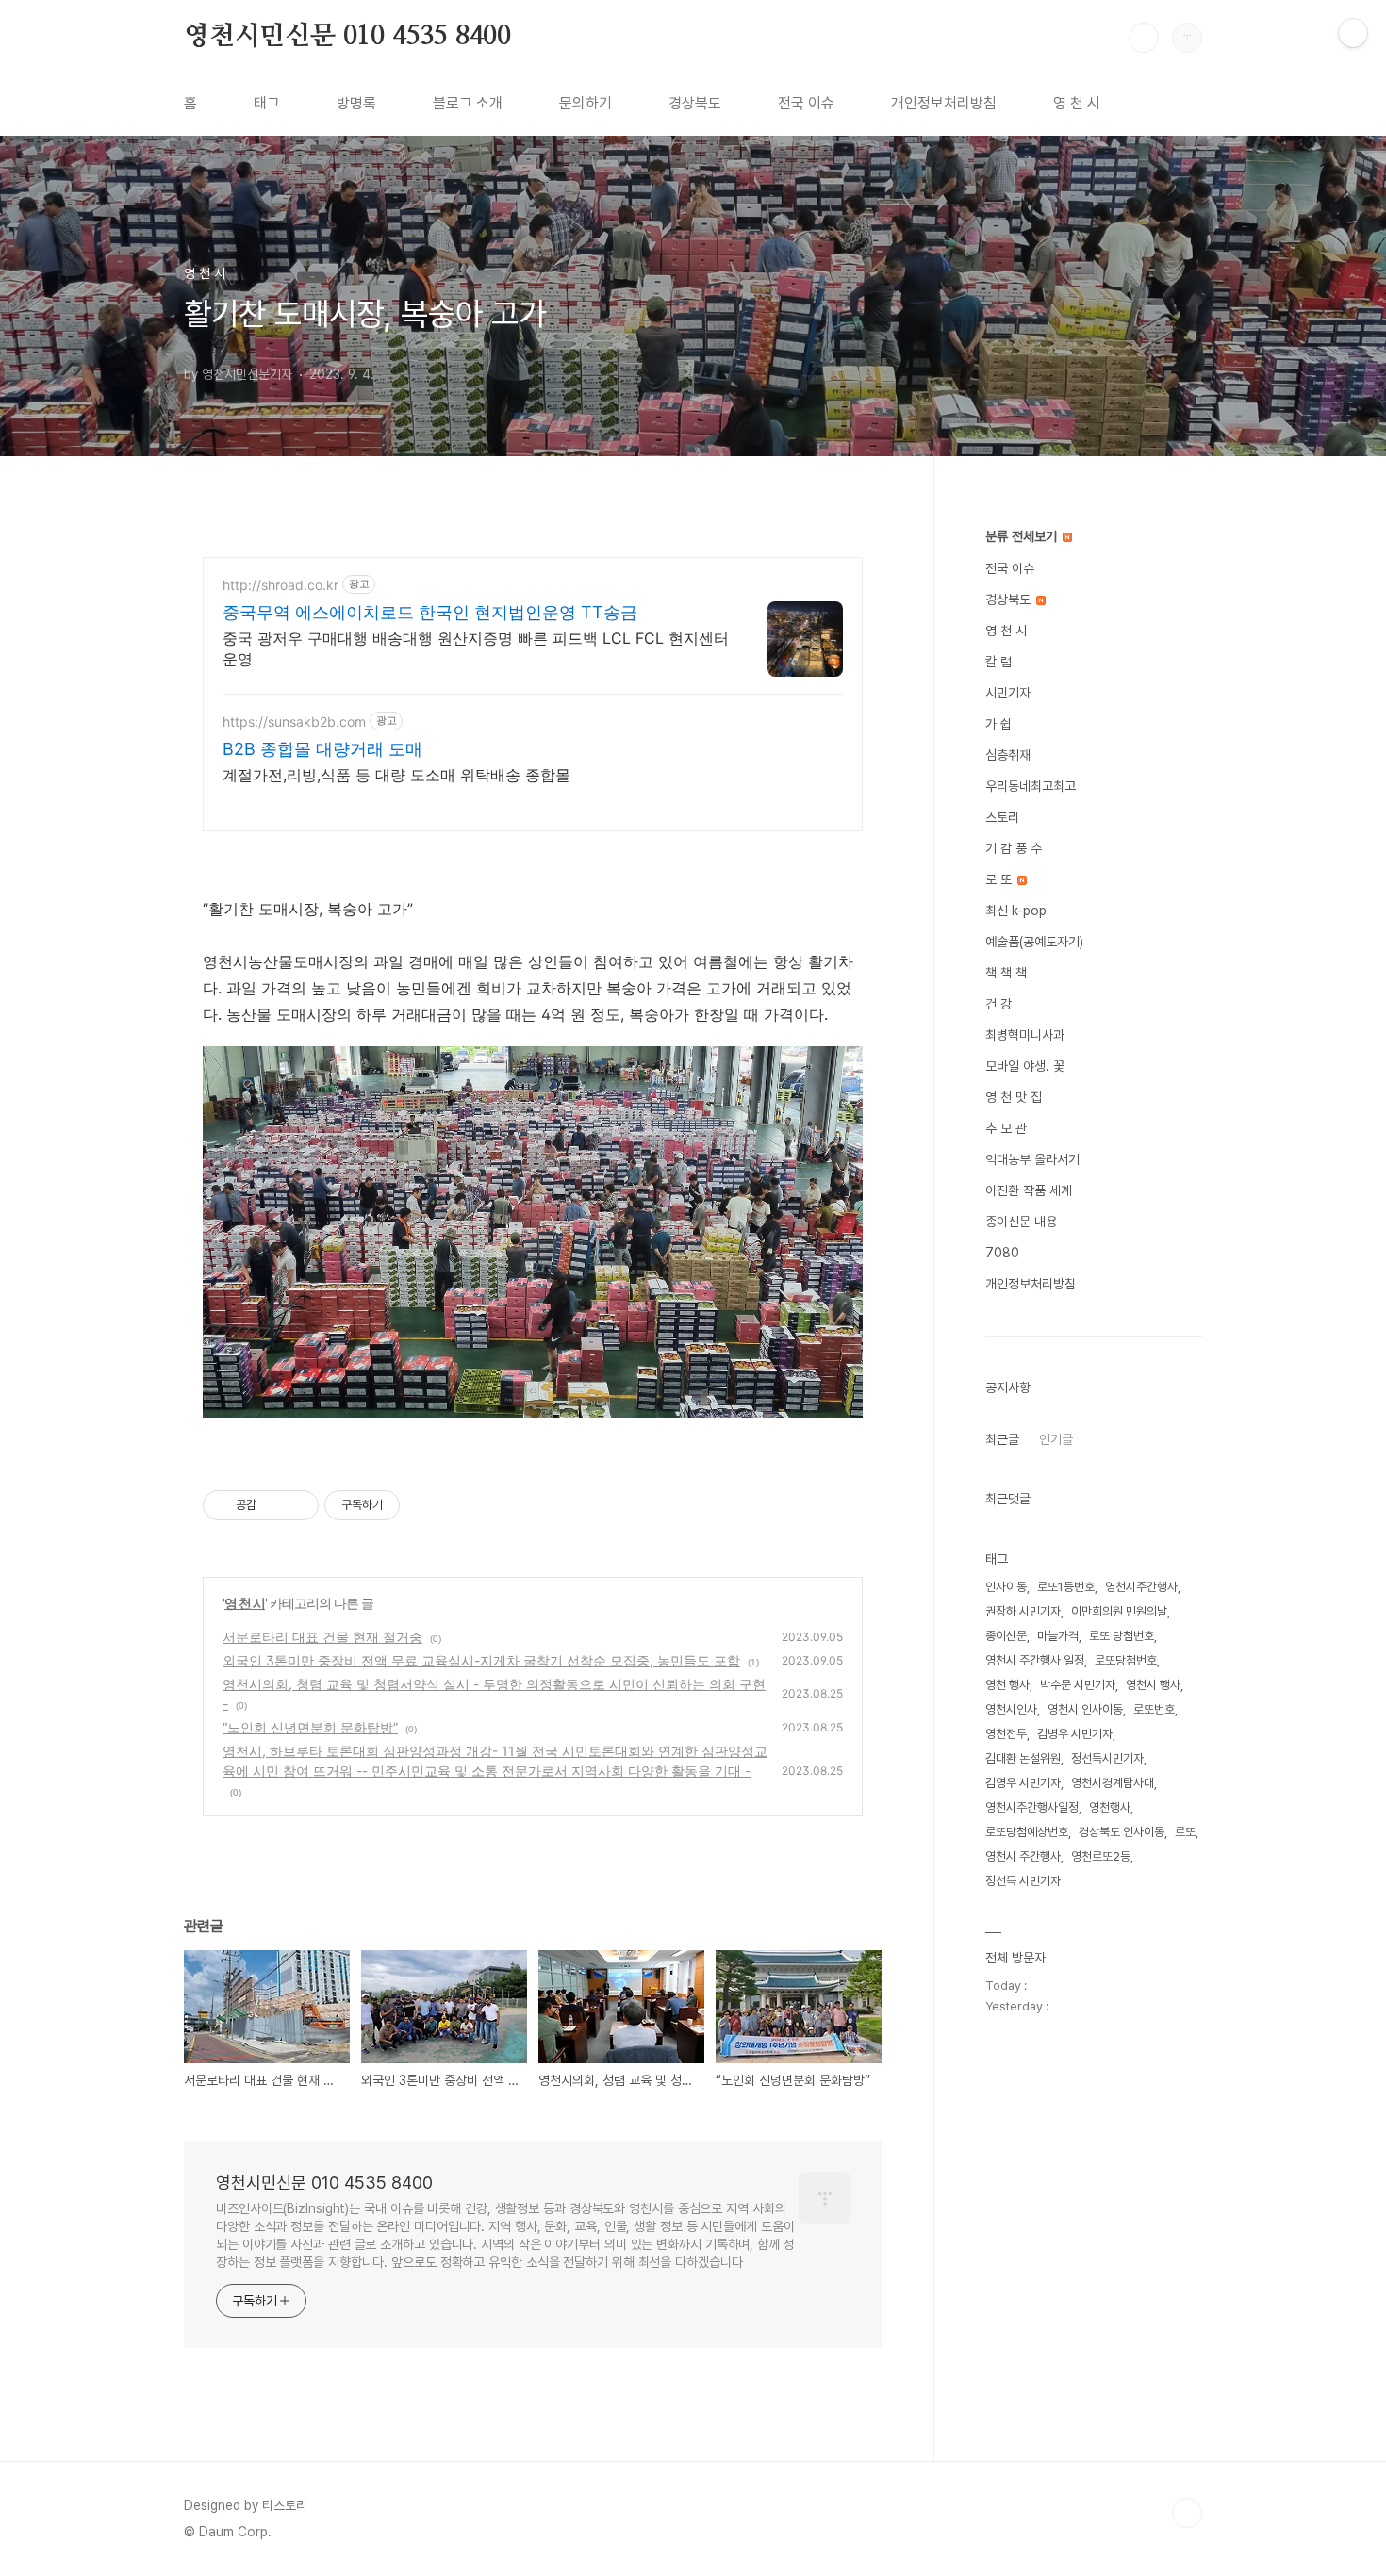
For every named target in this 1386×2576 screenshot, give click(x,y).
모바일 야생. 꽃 (1025, 1066)
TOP (1187, 2513)
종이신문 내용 (1021, 1222)
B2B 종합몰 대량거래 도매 (322, 749)
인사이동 (1006, 1587)
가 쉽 (998, 724)
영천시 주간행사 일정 (1035, 1660)
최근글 (1002, 1439)
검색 (1144, 38)
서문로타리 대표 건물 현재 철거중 (322, 1637)
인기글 (1056, 1439)
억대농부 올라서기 (1032, 1159)
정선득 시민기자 (1023, 1881)
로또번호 (1154, 1709)
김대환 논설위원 (1023, 1758)
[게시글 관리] (297, 1505)
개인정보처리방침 (944, 103)
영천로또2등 (1101, 1856)
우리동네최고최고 (1031, 786)
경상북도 (695, 103)
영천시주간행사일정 (1032, 1807)
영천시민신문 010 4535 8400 (347, 37)
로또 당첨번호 (1122, 1636)
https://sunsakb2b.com (294, 722)
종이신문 (1006, 1636)
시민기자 (1008, 693)
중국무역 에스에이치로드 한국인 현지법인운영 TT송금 (430, 612)
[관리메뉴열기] (1353, 33)
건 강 (998, 1004)
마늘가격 (1058, 1636)
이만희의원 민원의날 (1119, 1611)
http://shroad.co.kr (280, 585)
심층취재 (1008, 755)
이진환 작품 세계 (1029, 1190)
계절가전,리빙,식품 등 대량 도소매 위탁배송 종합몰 (396, 775)
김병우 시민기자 (1075, 1734)
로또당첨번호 (1126, 1660)
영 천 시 (1077, 103)
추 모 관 (1006, 1128)
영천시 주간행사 (1023, 1856)
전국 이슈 (806, 103)
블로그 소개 (468, 103)
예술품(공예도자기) (1034, 942)
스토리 (1002, 817)
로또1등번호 (1066, 1587)
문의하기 (586, 103)
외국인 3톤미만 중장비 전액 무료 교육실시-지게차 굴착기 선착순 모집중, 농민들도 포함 (481, 1660)
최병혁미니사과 (1025, 1035)
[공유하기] (274, 1505)
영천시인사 (1011, 1709)
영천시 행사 (1153, 1685)
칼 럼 (998, 662)
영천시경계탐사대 (1113, 1783)
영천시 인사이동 (1085, 1709)
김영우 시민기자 (1023, 1783)
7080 (1002, 1253)
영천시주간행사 (1141, 1587)
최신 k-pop (1016, 911)
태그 (267, 103)
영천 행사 (1007, 1685)
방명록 (356, 103)
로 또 (1000, 879)
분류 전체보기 (1023, 536)
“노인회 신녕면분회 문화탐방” (310, 1727)
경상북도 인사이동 (1122, 1832)
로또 (1185, 1832)
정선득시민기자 (1107, 1758)
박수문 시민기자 (1078, 1685)
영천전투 (1006, 1734)
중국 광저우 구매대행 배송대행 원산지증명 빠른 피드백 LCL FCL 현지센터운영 (476, 648)
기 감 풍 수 (1014, 848)
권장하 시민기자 (1023, 1611)
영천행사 (1110, 1807)
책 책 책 (1006, 973)
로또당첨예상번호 (1027, 1832)
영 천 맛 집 (1014, 1097)
